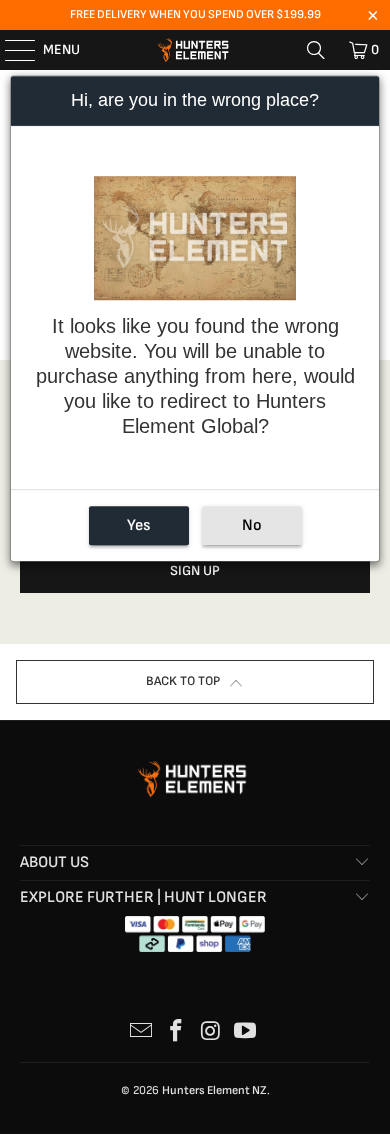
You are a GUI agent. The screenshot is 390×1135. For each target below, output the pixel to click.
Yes (138, 526)
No (252, 526)
